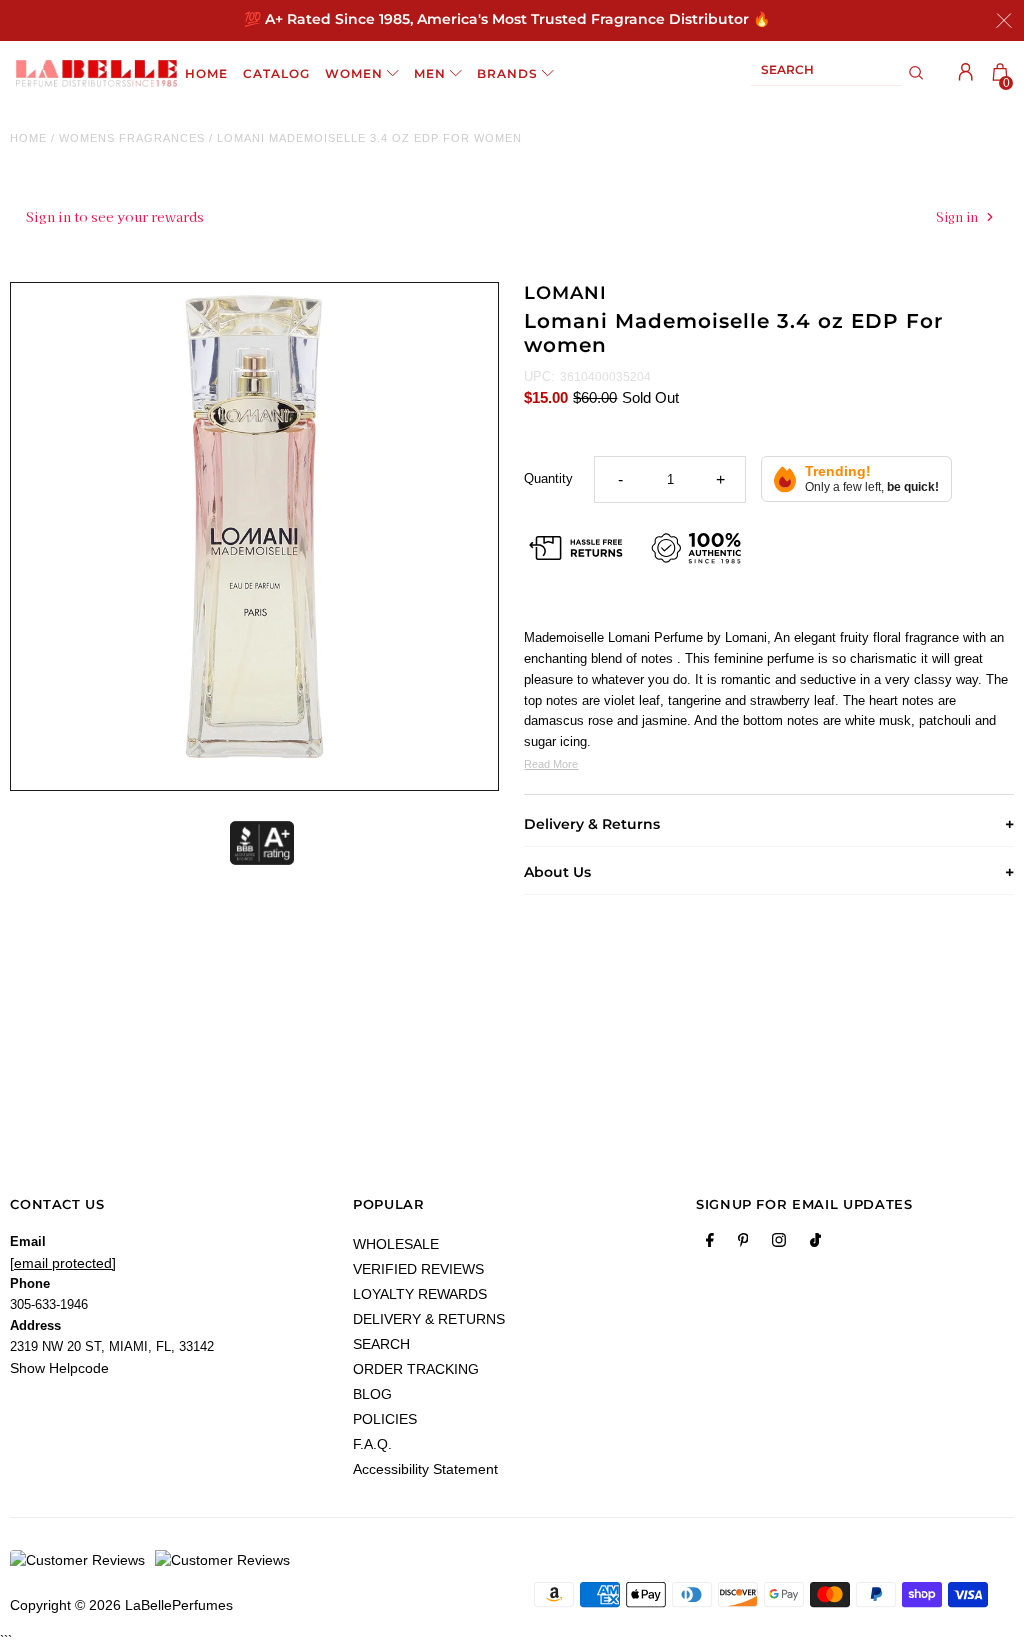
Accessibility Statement (425, 1469)
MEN (430, 73)
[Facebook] (710, 1244)
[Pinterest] (743, 1244)
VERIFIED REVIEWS (418, 1269)
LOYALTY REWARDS (420, 1294)
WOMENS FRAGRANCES (132, 138)
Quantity (548, 478)
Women (354, 73)
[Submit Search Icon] (916, 73)
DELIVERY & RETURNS (429, 1319)
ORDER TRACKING (416, 1369)
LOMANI (565, 293)
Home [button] (206, 73)
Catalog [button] (276, 73)
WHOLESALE (396, 1244)
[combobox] (826, 73)
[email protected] (63, 1263)
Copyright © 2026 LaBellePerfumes (121, 1605)
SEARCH (381, 1344)
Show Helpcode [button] (59, 1368)
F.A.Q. (372, 1444)
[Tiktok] (815, 1244)
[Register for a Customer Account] (966, 72)
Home (28, 138)
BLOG (372, 1394)
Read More (551, 764)
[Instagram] (779, 1244)
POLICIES (385, 1419)
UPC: (539, 376)
